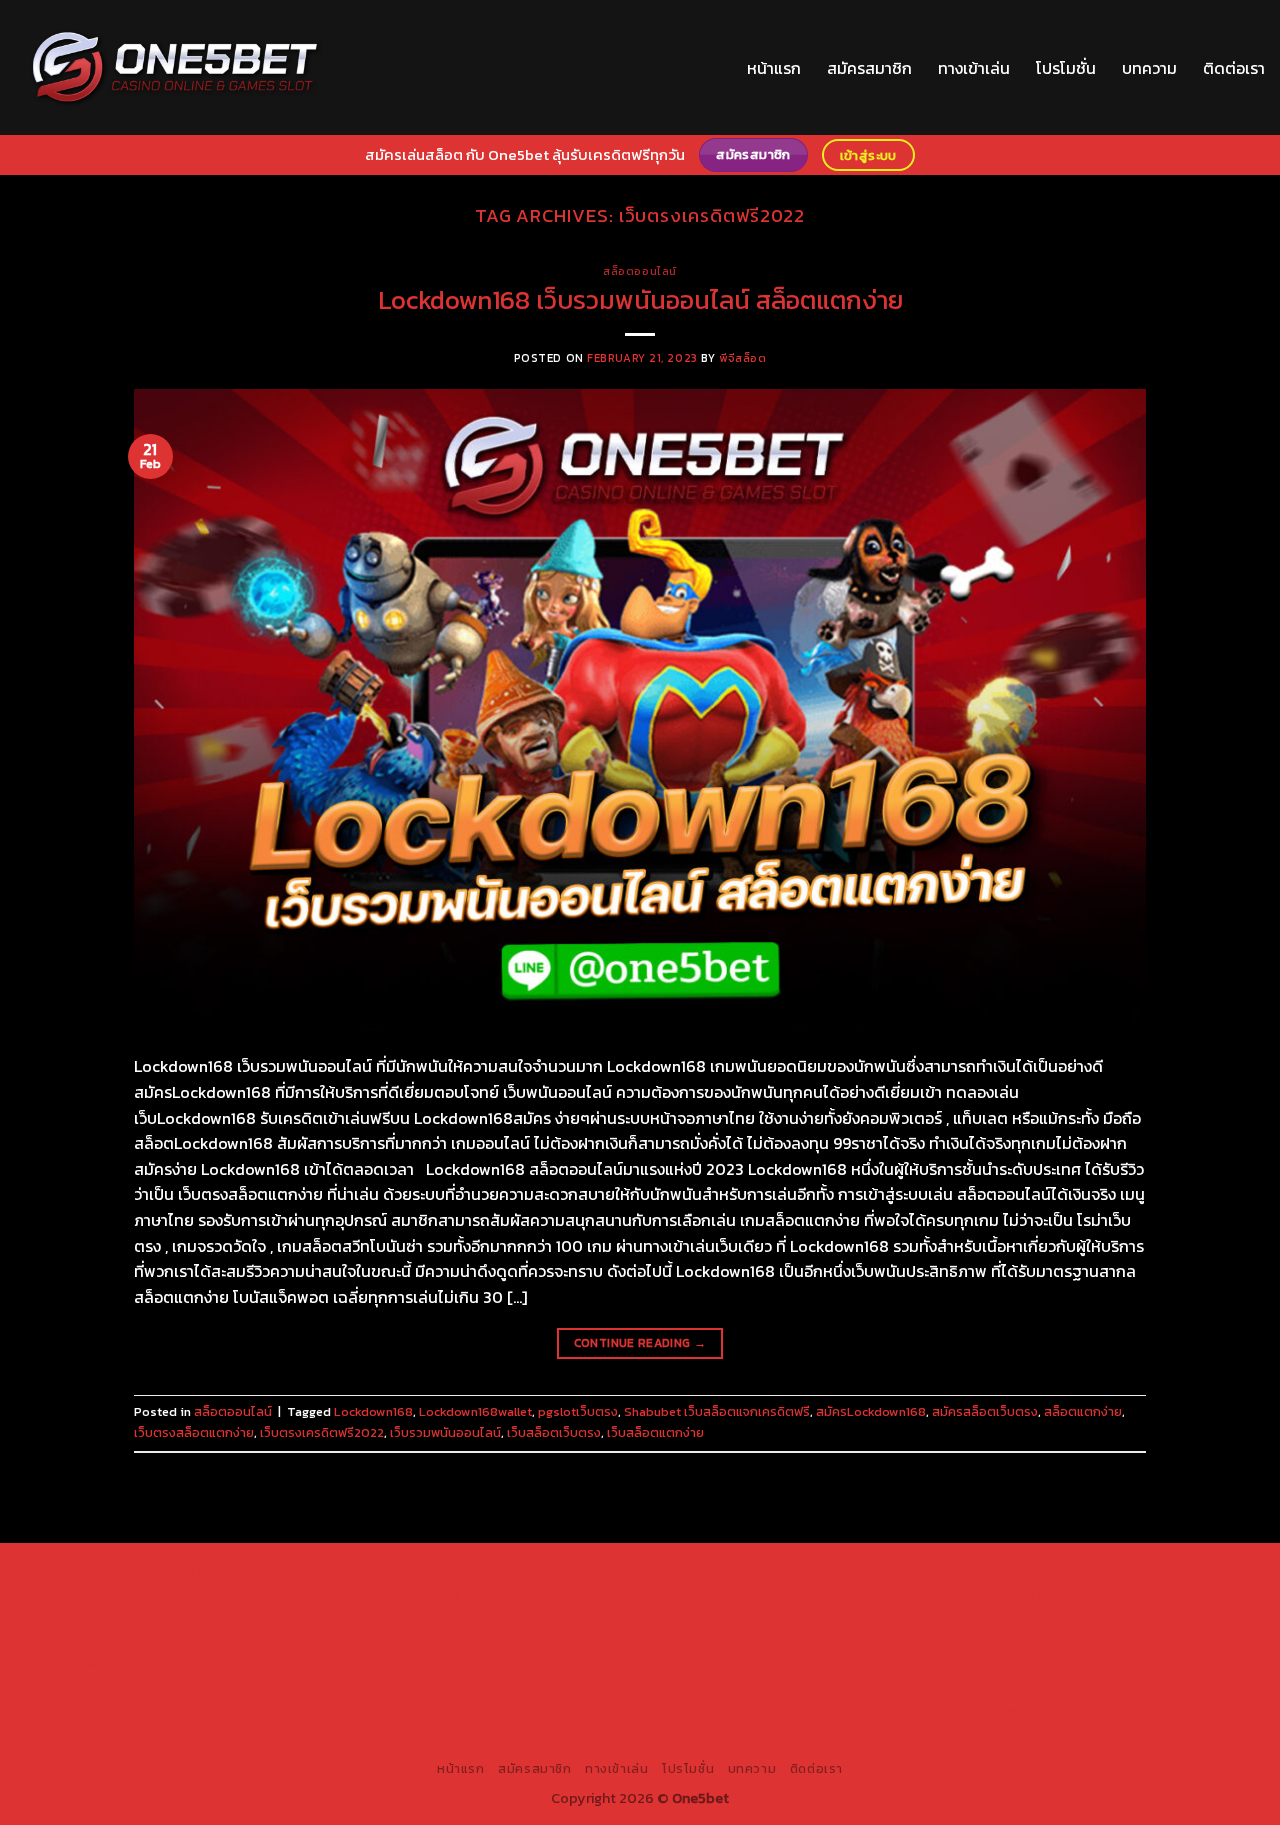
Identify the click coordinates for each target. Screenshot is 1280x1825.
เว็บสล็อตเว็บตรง (554, 1432)
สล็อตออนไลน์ (640, 271)
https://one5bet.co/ (404, 1640)
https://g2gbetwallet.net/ (701, 1686)
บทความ (1149, 68)
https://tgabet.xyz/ (1131, 1594)
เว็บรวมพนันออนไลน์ (445, 1432)
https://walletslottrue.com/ (860, 1709)
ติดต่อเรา (1234, 68)
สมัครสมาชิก (869, 68)
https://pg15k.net (255, 1594)
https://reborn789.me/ (1020, 1640)
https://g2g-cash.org (670, 1571)
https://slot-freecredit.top (479, 1663)
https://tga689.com (111, 1709)
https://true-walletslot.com (663, 1663)
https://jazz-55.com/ (1090, 1663)
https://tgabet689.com (388, 1709)
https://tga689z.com (123, 1571)
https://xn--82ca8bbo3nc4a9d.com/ (911, 1686)
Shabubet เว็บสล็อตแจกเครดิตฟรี (717, 1411)
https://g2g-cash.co (808, 1571)
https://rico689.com (530, 1571)
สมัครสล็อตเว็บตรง (985, 1411)
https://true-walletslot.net (853, 1640)
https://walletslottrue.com (119, 1663)
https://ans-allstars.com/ (977, 1617)
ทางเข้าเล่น (974, 68)
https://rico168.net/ (1129, 1617)
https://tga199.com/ (540, 1640)
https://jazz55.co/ (189, 1686)
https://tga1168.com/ (995, 1594)
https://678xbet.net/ (689, 1617)
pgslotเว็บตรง (578, 1411)
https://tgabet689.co (695, 1709)
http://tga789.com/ (151, 1617)
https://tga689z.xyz (393, 1571)
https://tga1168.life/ (553, 1617)
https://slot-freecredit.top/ (786, 1733)
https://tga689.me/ (244, 1709)
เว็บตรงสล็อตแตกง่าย (194, 1432)
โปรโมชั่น (1066, 68)
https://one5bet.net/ (266, 1640)
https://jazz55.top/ (822, 1663)
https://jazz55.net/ (1161, 1640)
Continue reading (640, 1343)
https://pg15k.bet (935, 1571)
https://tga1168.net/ (284, 1617)
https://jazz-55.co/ (953, 1663)
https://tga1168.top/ (419, 1617)
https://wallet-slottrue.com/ (1050, 1709)
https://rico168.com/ (125, 1640)
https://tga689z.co (259, 1571)
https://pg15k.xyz (1169, 1571)
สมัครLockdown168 (871, 1411)
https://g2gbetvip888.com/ (344, 1686)
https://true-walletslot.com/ (597, 1733)
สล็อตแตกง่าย (1083, 1411)
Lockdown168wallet (475, 1411)
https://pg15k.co (140, 1594)
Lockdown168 (373, 1411)
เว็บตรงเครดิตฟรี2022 (322, 1432)
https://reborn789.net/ (686, 1640)
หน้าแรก (774, 68)
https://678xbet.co (826, 1617)
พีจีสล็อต (742, 358)
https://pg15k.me (1052, 1571)
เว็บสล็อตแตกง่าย (655, 1432)
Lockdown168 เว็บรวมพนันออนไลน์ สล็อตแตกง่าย (640, 300)
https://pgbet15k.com (387, 1594)
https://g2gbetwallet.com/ (526, 1686)
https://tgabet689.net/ (544, 1709)
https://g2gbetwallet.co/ (1119, 1686)
